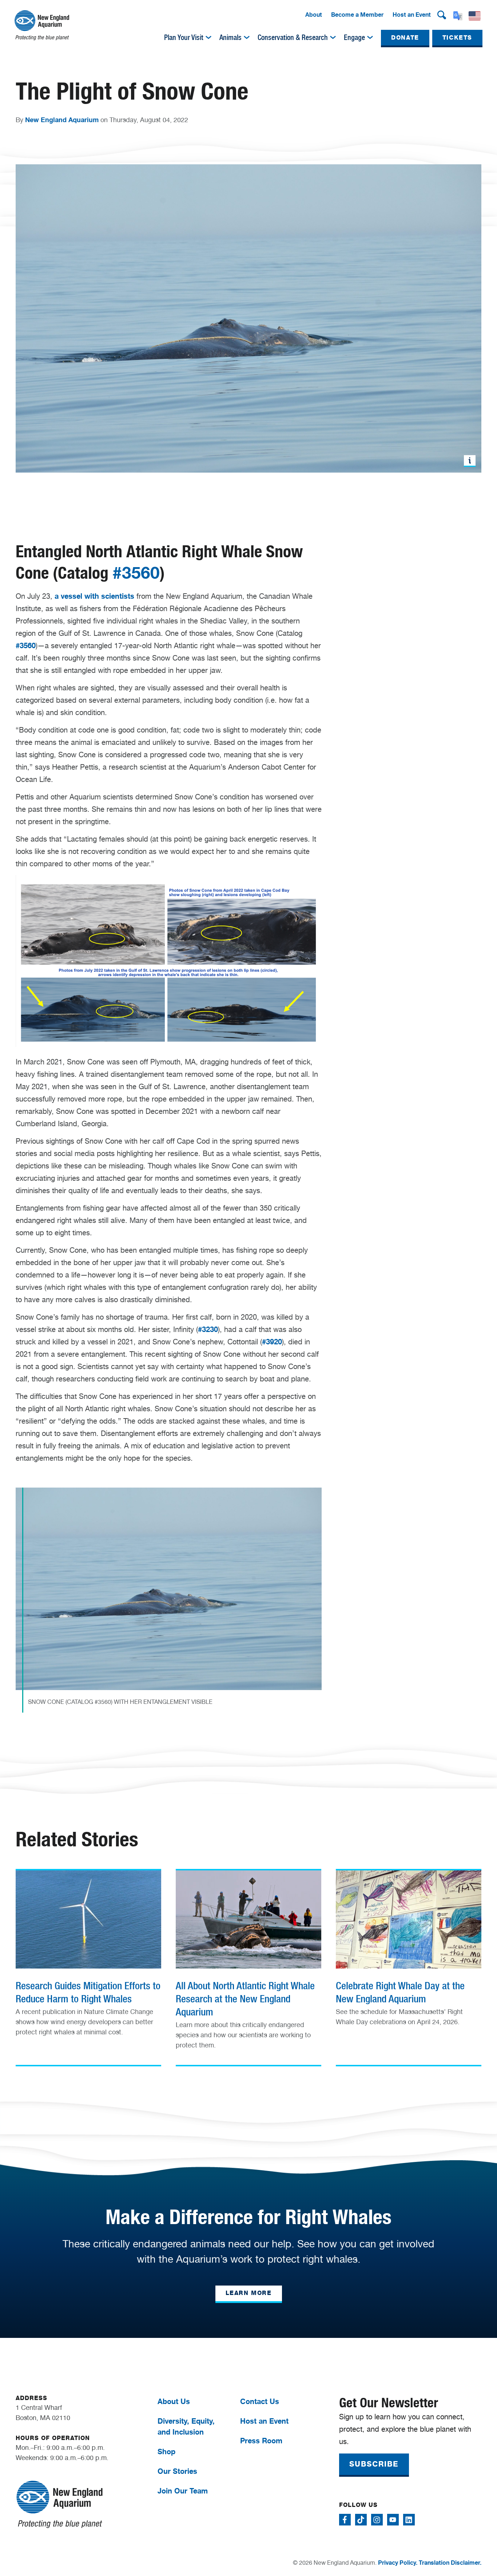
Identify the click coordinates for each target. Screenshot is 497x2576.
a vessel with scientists (94, 596)
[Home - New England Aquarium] (42, 25)
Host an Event (412, 15)
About (314, 15)
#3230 (208, 1329)
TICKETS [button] (457, 38)
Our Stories (177, 2471)
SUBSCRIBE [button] (374, 2464)
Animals (230, 37)
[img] (208, 37)
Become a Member (357, 15)
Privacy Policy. (398, 2563)
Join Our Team (183, 2491)
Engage (354, 37)
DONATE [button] (405, 38)
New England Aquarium (62, 120)
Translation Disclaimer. (450, 2563)
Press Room (261, 2441)
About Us (174, 2401)
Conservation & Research (293, 37)
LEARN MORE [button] (249, 2293)
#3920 (272, 1342)
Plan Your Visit (184, 37)
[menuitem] (314, 15)
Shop (166, 2451)
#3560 (136, 573)
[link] (88, 1958)
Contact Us (260, 2401)
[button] (442, 15)
